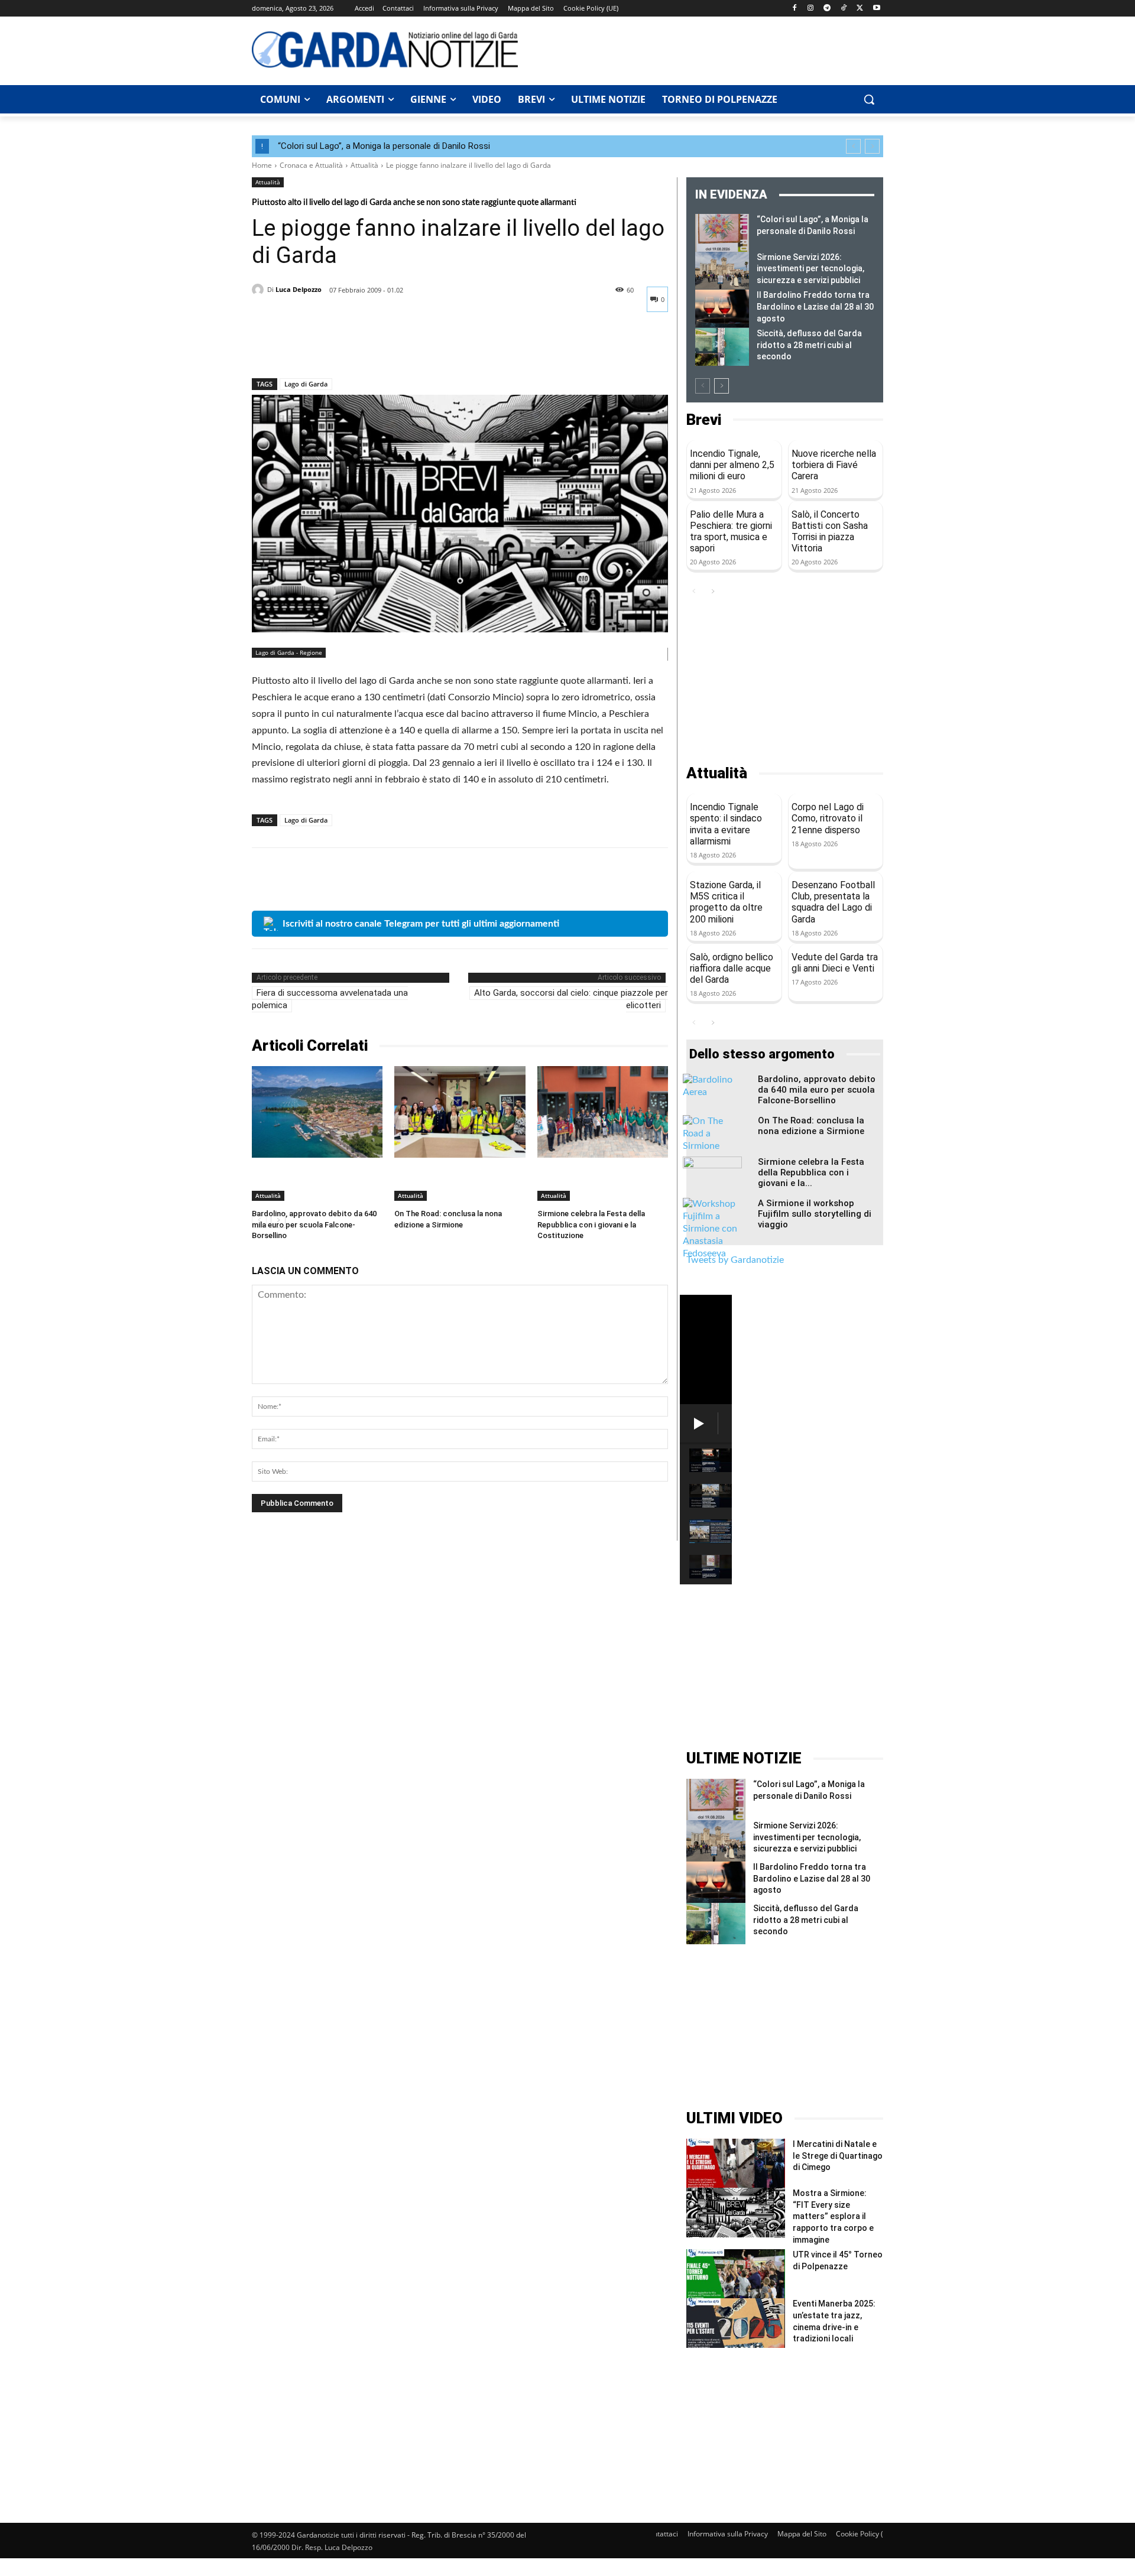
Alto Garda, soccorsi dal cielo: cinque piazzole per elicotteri (571, 999)
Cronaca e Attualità (311, 165)
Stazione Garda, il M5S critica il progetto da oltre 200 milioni (726, 902)
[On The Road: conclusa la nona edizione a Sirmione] (460, 1112)
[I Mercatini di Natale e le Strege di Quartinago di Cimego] (736, 2163)
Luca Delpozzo (299, 289)
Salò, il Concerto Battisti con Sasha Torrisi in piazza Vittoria (830, 532)
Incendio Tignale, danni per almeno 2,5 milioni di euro (732, 465)
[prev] (853, 146)
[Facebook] (794, 9)
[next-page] (721, 386)
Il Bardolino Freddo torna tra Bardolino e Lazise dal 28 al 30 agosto (815, 306)
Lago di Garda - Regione (289, 652)
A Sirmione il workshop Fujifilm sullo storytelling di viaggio (815, 1214)
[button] (869, 99)
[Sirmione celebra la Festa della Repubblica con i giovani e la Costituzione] (603, 1112)
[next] (872, 146)
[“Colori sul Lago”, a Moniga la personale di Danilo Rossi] (722, 233)
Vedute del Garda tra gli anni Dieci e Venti (835, 963)
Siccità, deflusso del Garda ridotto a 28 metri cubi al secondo (809, 345)
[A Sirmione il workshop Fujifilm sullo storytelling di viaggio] (712, 1229)
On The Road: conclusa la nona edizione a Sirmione (811, 1126)
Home (262, 165)
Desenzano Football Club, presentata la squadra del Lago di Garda (833, 902)
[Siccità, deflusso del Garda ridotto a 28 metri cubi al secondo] (722, 347)
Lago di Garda (306, 384)
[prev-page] (703, 386)
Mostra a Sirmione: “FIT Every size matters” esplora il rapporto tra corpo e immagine (833, 2216)
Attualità (364, 165)
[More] (373, 347)
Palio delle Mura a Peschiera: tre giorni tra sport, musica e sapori (731, 532)
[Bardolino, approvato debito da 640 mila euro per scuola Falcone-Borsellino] (317, 1112)
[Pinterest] (318, 347)
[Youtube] (876, 9)
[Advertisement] (707, 49)
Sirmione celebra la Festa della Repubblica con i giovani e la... (811, 1172)
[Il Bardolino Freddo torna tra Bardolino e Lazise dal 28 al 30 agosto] (722, 308)
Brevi (704, 420)
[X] (860, 9)
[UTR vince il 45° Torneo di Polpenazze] (736, 2274)
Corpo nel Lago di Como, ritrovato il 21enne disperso (828, 818)
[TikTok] (844, 9)
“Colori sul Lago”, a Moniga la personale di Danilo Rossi (384, 146)
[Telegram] (827, 9)
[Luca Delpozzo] (260, 290)
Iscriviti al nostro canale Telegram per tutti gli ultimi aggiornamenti (421, 924)
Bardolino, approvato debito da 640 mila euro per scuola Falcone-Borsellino (314, 1224)
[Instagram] (811, 9)
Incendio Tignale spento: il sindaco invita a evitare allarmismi (726, 824)
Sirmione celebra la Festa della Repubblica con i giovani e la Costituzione (591, 1224)
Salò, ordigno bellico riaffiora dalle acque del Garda (732, 968)
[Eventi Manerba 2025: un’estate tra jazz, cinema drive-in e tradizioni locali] (736, 2323)
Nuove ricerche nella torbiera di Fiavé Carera (834, 465)
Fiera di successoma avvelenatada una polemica (330, 999)
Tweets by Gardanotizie (735, 1260)
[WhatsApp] (345, 347)
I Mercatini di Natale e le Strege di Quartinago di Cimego (838, 2156)
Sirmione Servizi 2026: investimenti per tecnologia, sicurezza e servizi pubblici (810, 269)
